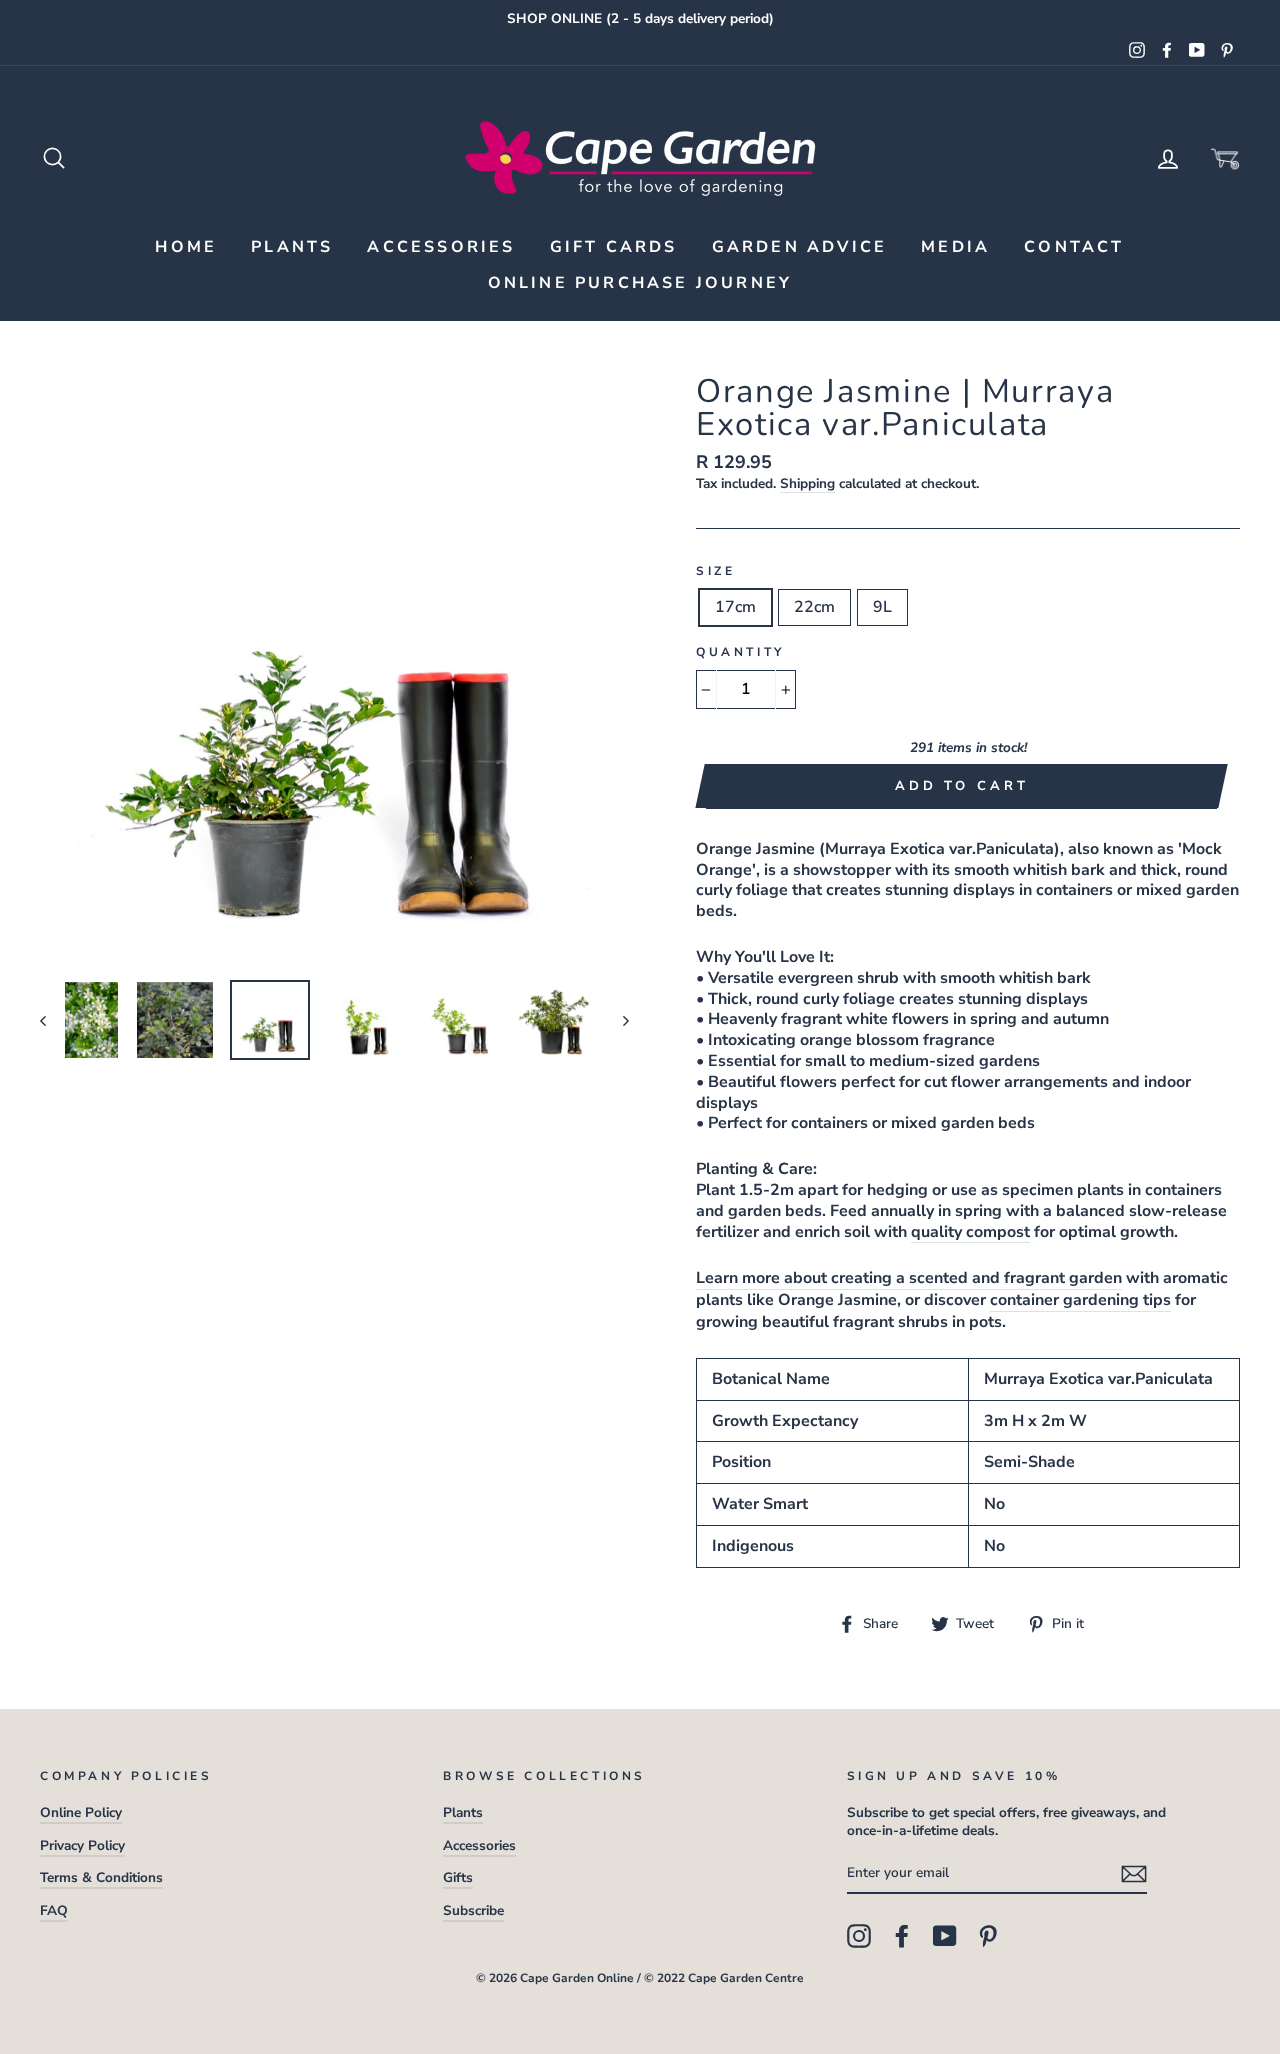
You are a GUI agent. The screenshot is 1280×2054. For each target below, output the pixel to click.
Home (186, 247)
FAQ (54, 1910)
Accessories (441, 247)
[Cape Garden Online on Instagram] (859, 1936)
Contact (1074, 247)
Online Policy (81, 1812)
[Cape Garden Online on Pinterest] (988, 1936)
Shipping (807, 484)
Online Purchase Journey (640, 283)
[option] (640, 19)
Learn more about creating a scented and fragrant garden (909, 1278)
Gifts (458, 1877)
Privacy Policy (82, 1845)
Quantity (740, 652)
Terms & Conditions (101, 1877)
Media (955, 247)
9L (882, 607)
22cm (814, 607)
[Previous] (52, 1020)
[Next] (616, 1020)
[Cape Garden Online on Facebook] (902, 1936)
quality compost (970, 1232)
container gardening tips (1080, 1300)
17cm (735, 607)
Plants (292, 247)
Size (715, 571)
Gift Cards (614, 247)
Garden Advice (800, 247)
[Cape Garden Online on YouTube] (945, 1936)
